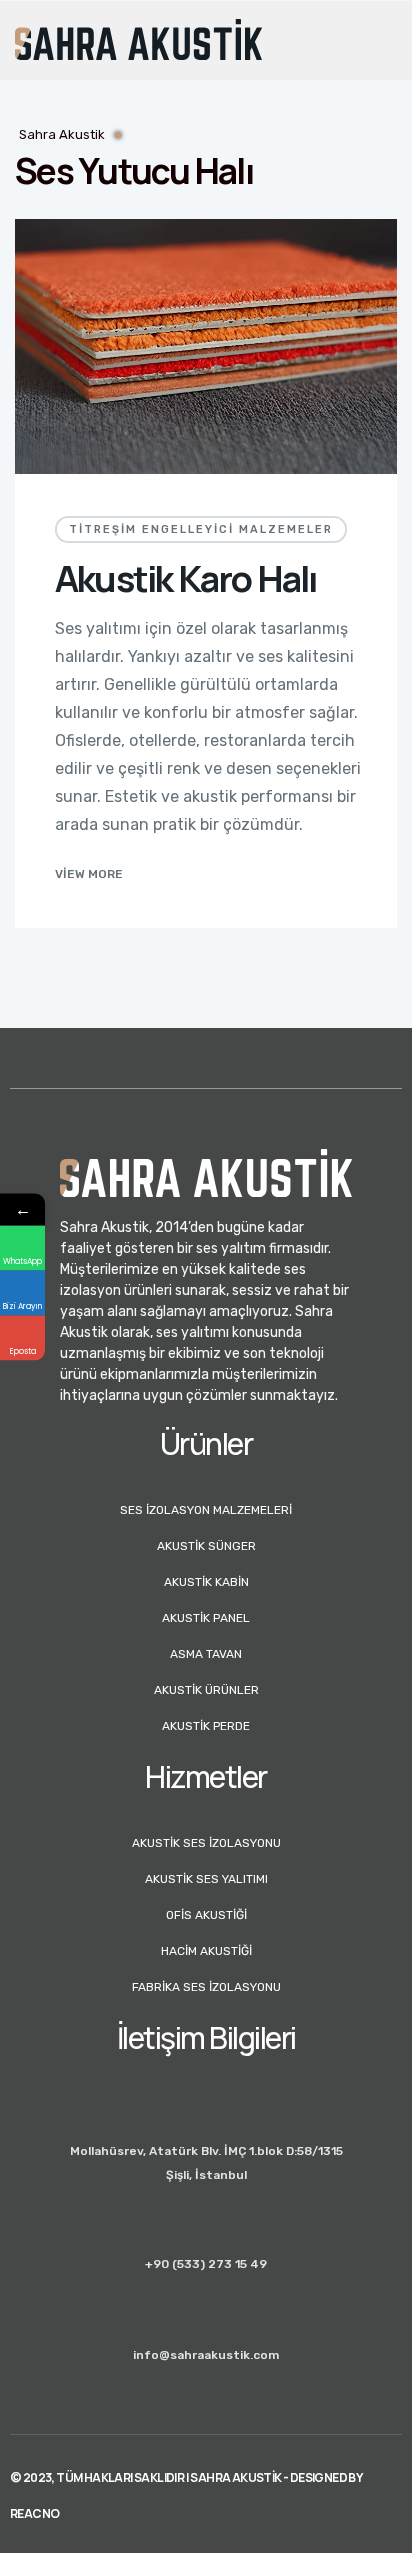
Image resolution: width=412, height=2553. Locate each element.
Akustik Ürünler (206, 1690)
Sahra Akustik (62, 134)
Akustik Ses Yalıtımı (206, 1879)
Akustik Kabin (206, 1582)
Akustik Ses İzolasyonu (206, 1843)
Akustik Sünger (206, 1546)
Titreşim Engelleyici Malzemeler (201, 529)
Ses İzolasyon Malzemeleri (206, 1510)
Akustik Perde (206, 1726)
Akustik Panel (206, 1618)
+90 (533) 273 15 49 (206, 2264)
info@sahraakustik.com (206, 2355)
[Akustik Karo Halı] (206, 346)
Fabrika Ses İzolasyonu (206, 1987)
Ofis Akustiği (206, 1915)
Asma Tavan (206, 1654)
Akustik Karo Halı (185, 578)
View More (89, 874)
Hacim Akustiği (206, 1951)
